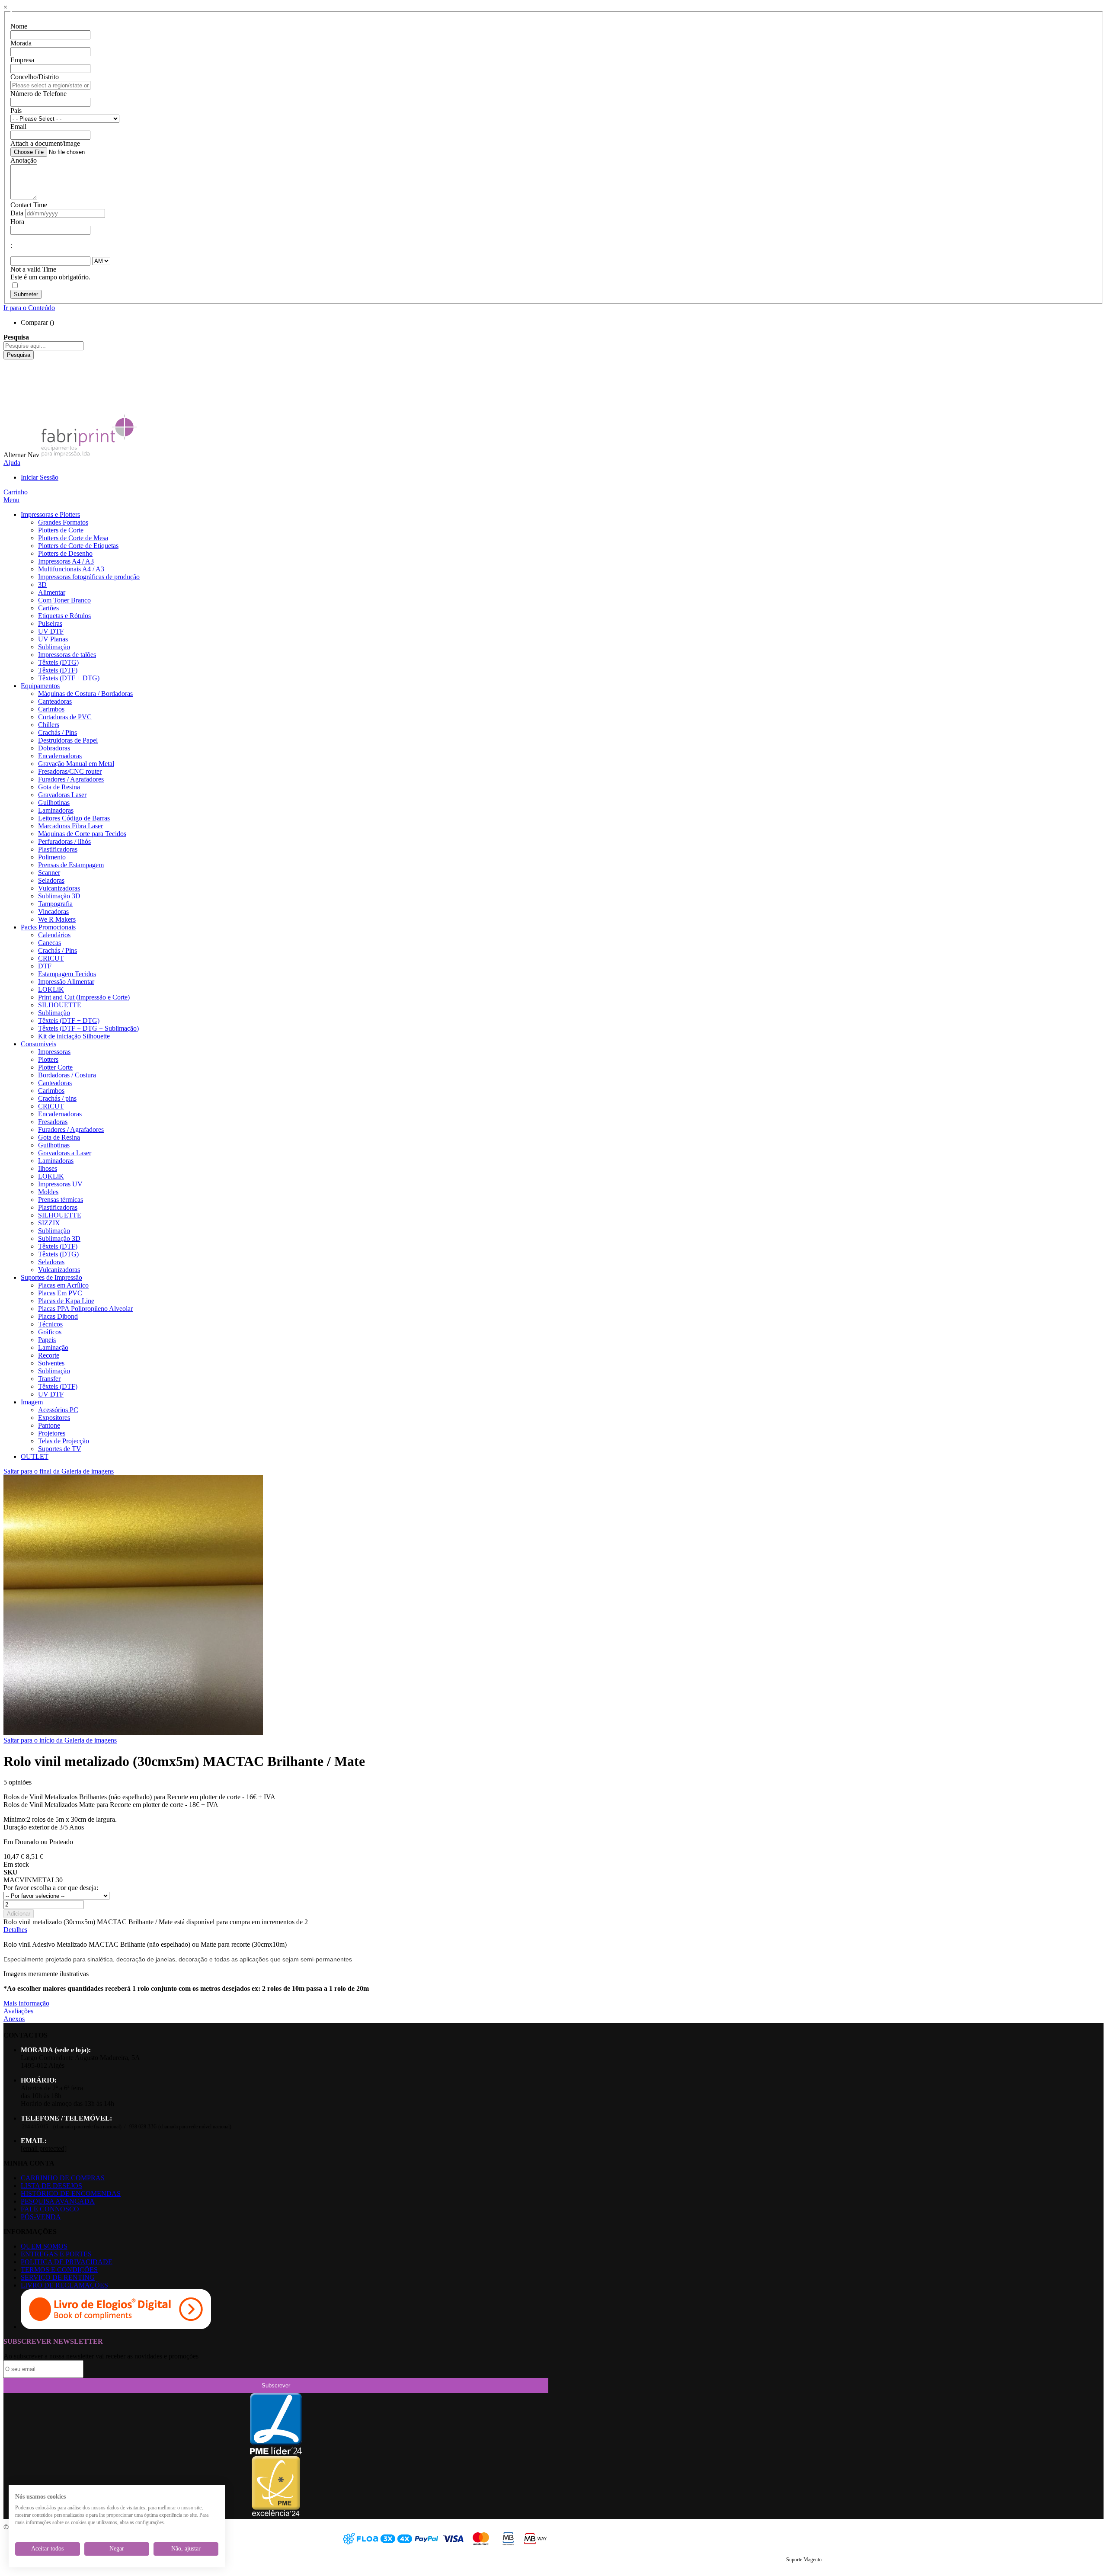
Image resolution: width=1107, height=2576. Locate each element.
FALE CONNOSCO (50, 2209)
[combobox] (43, 346)
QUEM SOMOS (44, 2246)
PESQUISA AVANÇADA (58, 2201)
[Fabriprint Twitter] (10, 394)
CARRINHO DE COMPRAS (63, 2178)
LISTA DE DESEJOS (51, 2186)
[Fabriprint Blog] (10, 410)
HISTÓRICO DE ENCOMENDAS (71, 2193)
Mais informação (26, 2003)
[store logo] (89, 455)
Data (17, 213)
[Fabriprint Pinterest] (10, 402)
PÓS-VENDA (41, 2217)
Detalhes (15, 1930)
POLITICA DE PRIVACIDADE (67, 2262)
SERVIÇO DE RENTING (58, 2277)
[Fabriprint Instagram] (10, 386)
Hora (17, 222)
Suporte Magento (804, 2560)
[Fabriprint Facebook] (10, 363)
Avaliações (18, 2011)
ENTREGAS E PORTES (56, 2254)
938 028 (143, 2127)
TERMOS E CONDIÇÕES (59, 2270)
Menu (11, 500)
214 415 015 (35, 2127)
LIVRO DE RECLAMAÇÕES (64, 2285)
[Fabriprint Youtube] (10, 371)
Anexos (14, 2019)
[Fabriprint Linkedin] (10, 379)
